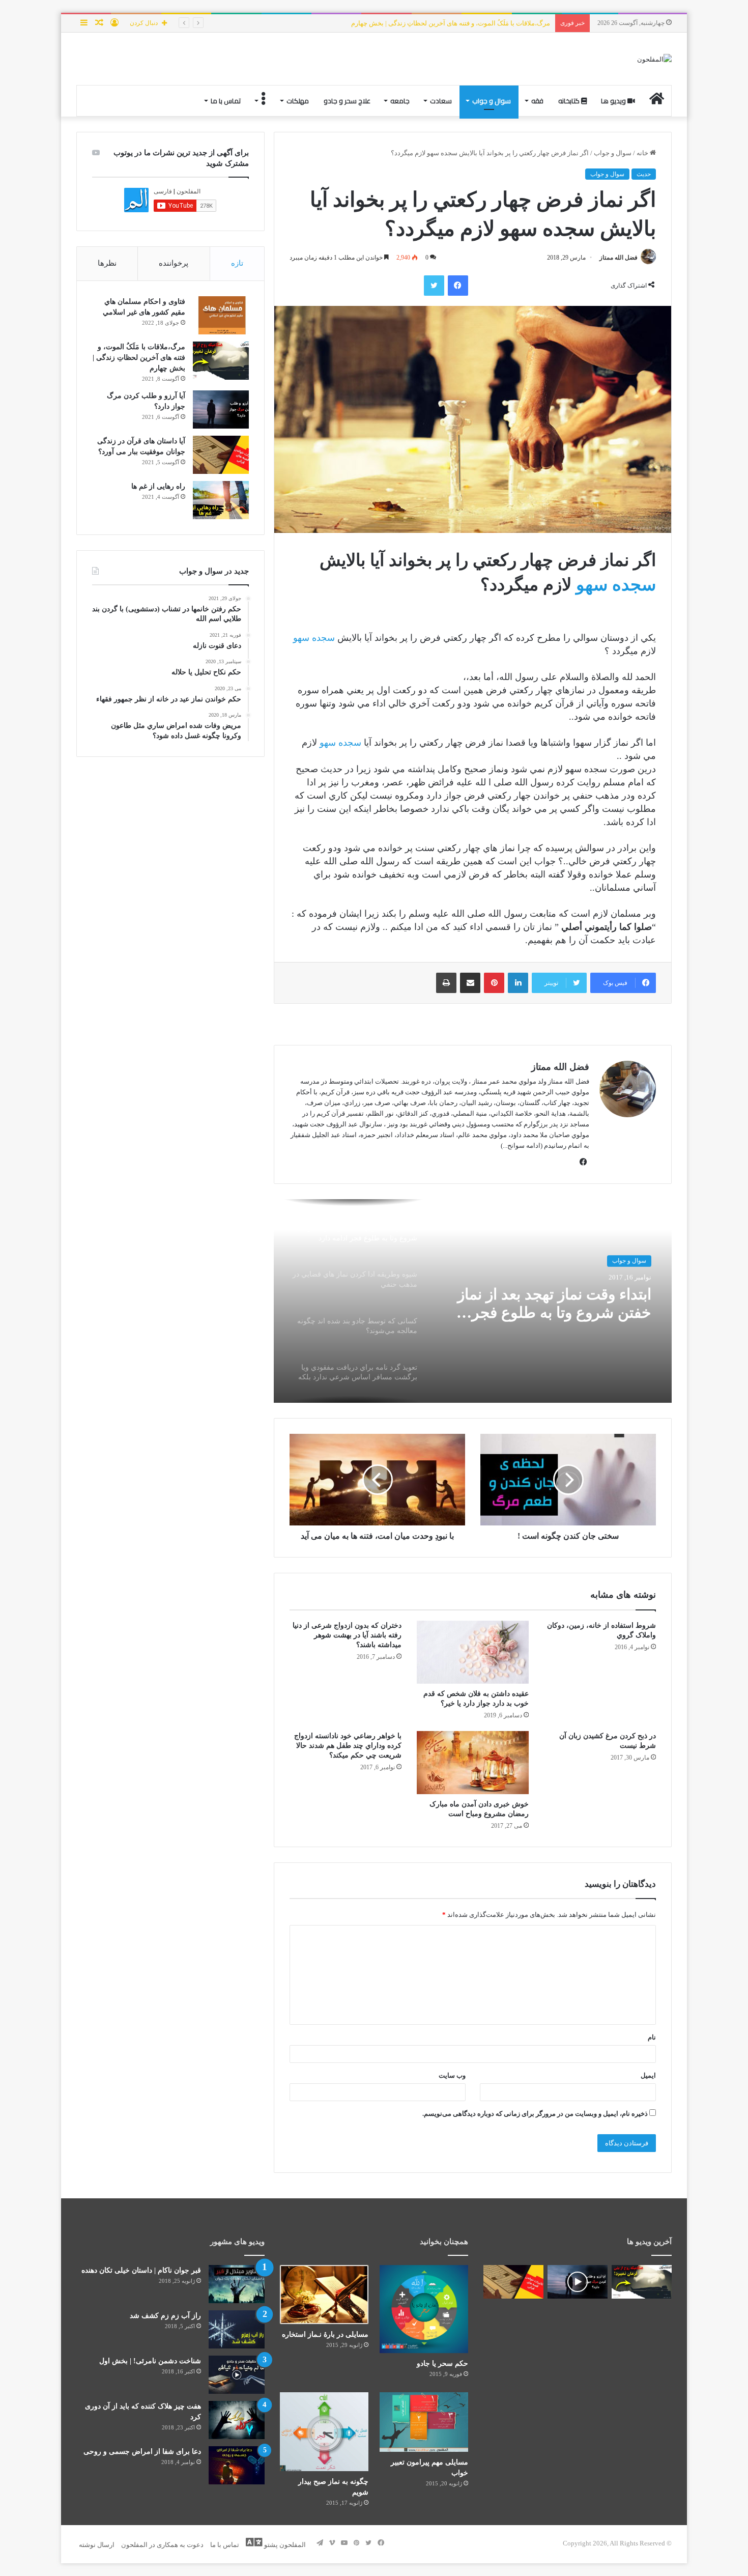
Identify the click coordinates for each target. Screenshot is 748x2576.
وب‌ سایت (452, 2075)
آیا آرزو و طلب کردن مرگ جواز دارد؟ (500, 23)
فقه (537, 101)
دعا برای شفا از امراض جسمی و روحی (142, 2452)
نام (652, 2037)
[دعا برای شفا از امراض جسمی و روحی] (237, 2465)
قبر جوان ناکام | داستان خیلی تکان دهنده (141, 2270)
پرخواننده (174, 263)
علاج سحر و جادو (347, 101)
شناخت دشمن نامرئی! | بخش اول (150, 2361)
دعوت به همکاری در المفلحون (162, 2545)
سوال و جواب (492, 101)
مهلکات (298, 101)
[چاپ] (446, 983)
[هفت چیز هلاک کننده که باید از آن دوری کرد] (237, 2420)
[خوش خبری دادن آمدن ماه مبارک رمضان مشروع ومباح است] (473, 1763)
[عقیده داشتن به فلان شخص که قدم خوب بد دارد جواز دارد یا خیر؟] (473, 1652)
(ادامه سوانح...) (522, 1145)
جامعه (400, 101)
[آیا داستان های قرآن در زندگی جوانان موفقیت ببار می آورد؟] (221, 455)
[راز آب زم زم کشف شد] (237, 2329)
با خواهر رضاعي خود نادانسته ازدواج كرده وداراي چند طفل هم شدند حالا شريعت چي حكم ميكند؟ (348, 1746)
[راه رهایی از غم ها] (221, 500)
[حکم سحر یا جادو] (424, 2309)
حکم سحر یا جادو (442, 2363)
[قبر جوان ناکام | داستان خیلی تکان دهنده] (237, 2284)
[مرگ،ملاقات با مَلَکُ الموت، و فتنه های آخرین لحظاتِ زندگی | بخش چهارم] (221, 361)
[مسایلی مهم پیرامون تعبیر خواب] (424, 2422)
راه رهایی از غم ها (158, 486)
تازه (237, 263)
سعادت (441, 101)
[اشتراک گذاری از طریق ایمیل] (470, 983)
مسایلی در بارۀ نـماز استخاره (325, 2334)
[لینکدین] (518, 983)
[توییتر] (434, 286)
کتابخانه (570, 101)
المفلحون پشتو (284, 2545)
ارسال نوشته (97, 2545)
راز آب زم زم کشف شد (165, 2316)
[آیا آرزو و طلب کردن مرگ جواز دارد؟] (221, 409)
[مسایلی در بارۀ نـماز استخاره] (324, 2295)
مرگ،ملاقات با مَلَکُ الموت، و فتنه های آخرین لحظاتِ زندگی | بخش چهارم (139, 358)
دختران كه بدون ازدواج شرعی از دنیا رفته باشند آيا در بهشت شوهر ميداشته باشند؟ (347, 1635)
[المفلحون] (654, 59)
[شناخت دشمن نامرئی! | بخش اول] (237, 2375)
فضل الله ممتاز (618, 258)
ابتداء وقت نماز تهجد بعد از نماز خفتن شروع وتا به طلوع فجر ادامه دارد (554, 1304)
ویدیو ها (614, 101)
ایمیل (648, 2075)
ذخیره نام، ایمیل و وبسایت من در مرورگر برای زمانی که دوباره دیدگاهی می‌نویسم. (535, 2114)
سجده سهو (616, 585)
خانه (643, 153)
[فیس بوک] (458, 286)
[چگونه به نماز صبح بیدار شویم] (324, 2431)
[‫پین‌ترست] (494, 983)
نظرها (107, 263)
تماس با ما (226, 101)
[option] (473, 1301)
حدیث (644, 174)
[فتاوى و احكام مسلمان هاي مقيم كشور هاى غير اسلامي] (221, 315)
